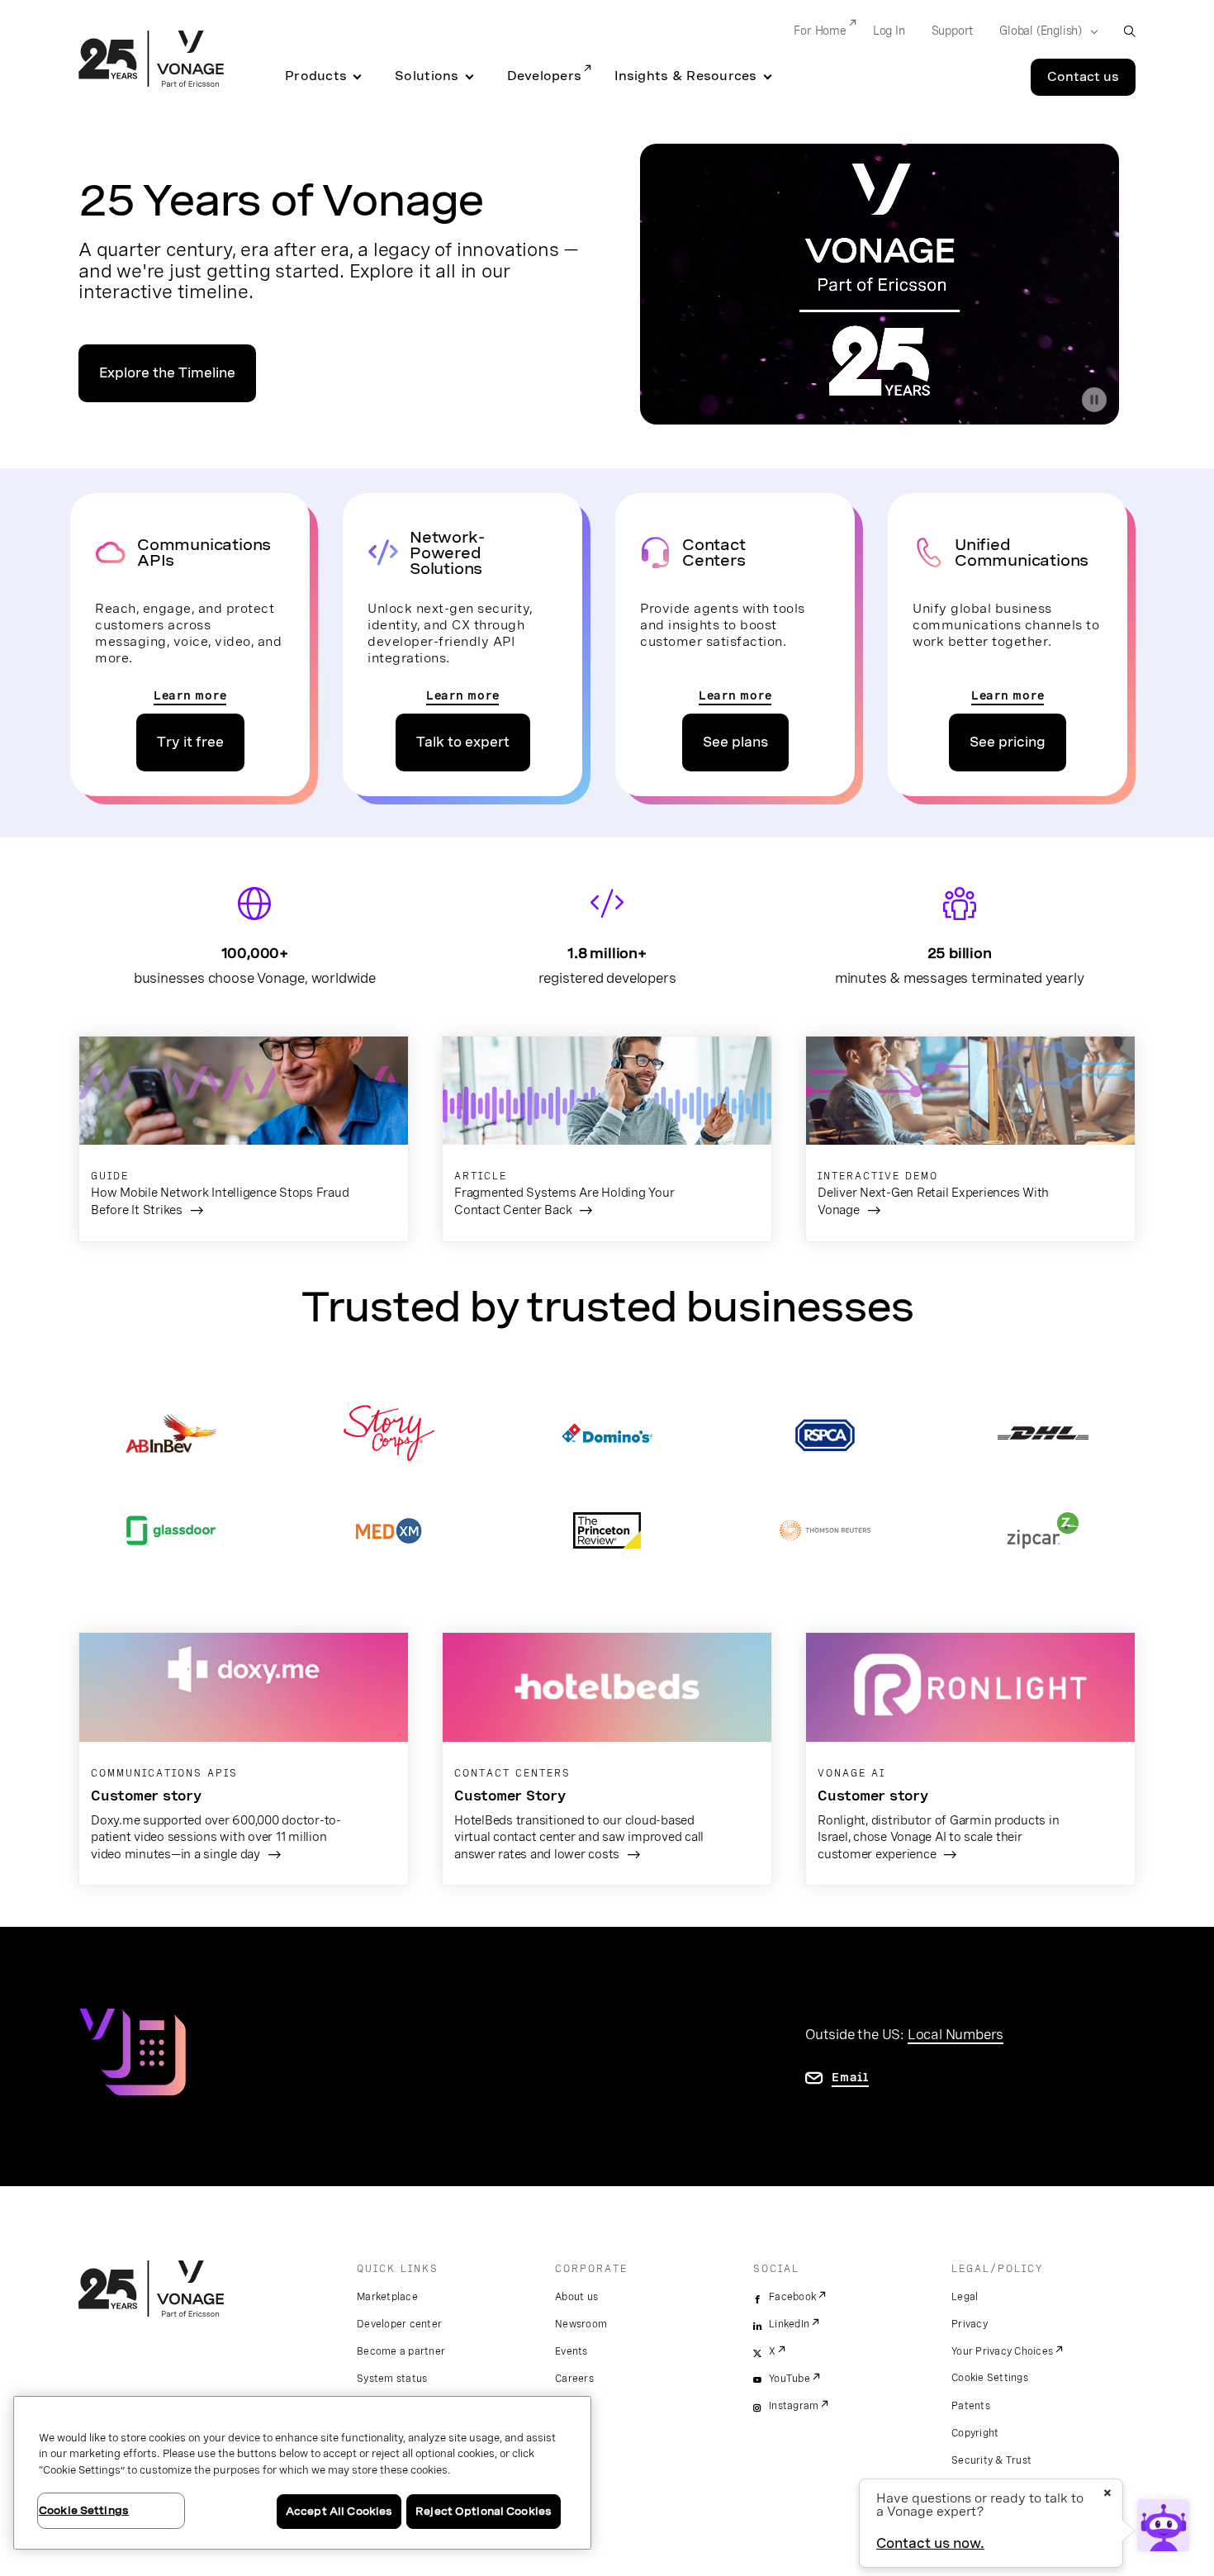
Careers (574, 2379)
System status (392, 2379)
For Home (820, 31)
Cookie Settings (990, 2378)
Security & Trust (991, 2460)
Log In (889, 31)
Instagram (794, 2406)
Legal (965, 2297)
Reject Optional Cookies (484, 2511)
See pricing (1008, 742)
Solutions (427, 76)
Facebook (792, 2297)
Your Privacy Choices (1002, 2351)
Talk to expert (463, 742)
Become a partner (401, 2351)
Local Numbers (956, 2034)
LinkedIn (789, 2324)
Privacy (970, 2324)
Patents (971, 2406)
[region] (302, 2473)
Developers (545, 76)
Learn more (190, 695)
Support (953, 31)
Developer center (399, 2324)
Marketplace (387, 2297)
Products (316, 76)
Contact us (1083, 77)
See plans (735, 742)
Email (850, 2077)
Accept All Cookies (339, 2511)
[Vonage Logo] (151, 60)
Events (571, 2351)
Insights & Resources (685, 76)
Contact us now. (930, 2543)
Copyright (975, 2433)
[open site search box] (1129, 31)
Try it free (190, 742)
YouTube (790, 2379)
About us (576, 2297)
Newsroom (581, 2324)
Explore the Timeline (167, 373)
